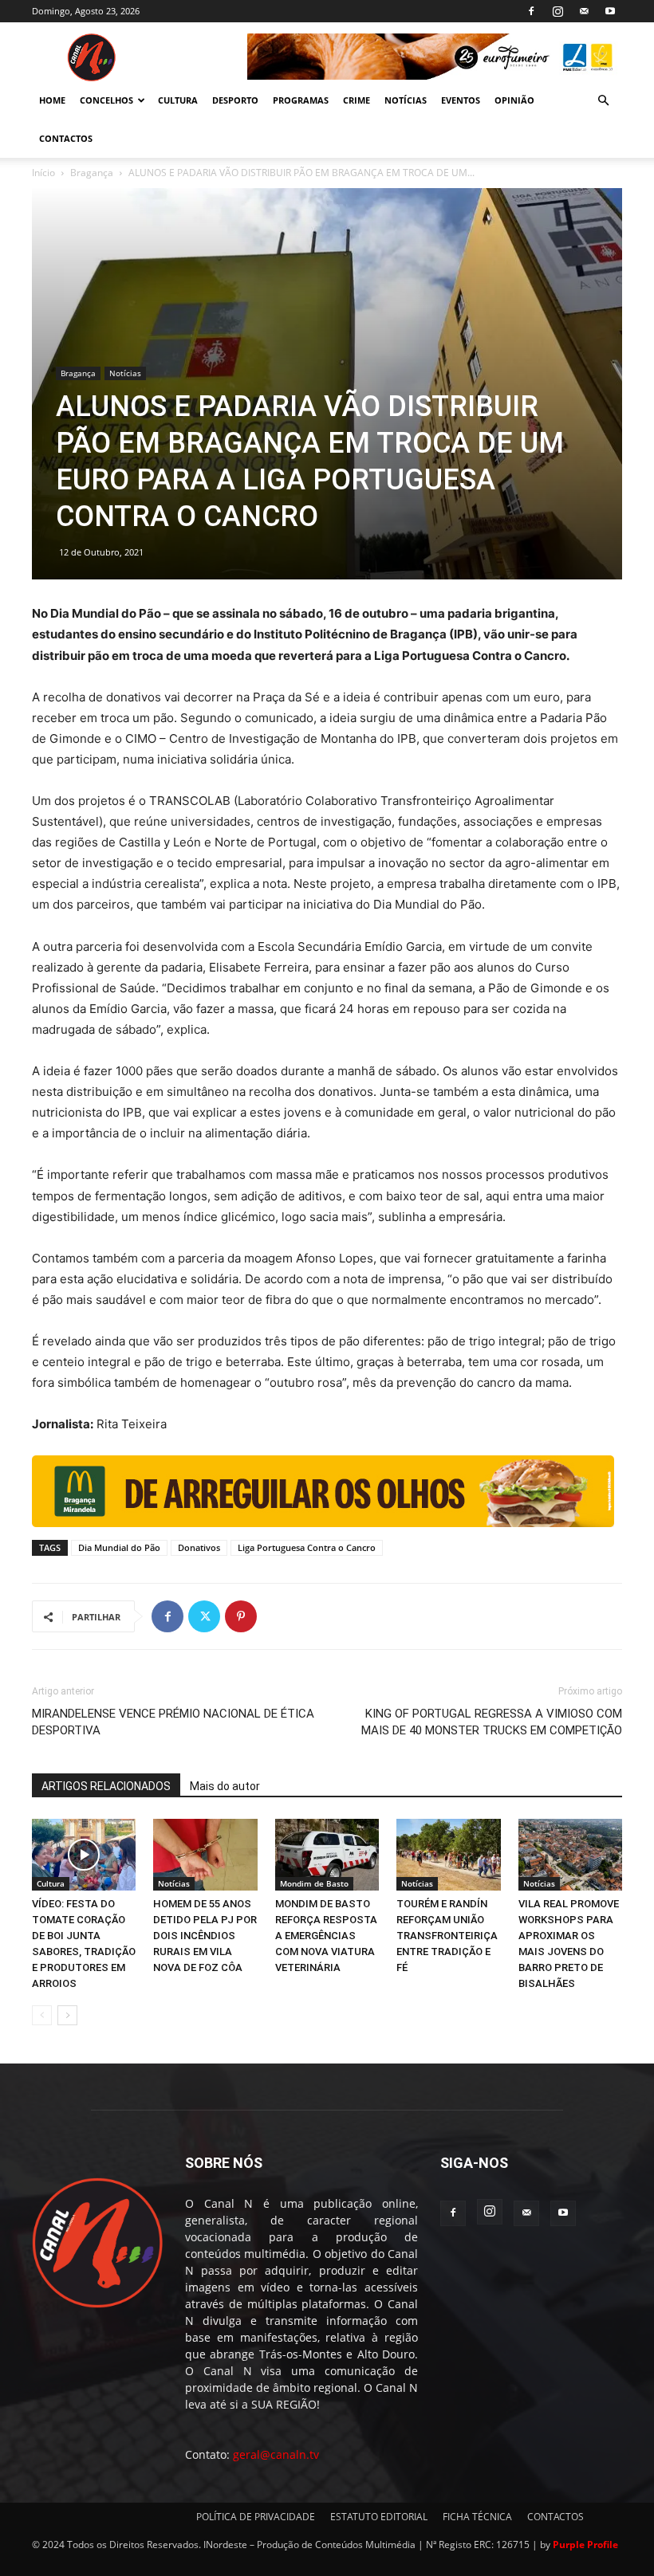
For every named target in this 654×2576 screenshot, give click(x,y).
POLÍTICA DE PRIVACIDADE (256, 2517)
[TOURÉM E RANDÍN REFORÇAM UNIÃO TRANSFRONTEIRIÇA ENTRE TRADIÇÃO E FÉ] (448, 1855)
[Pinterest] (241, 1616)
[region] (435, 57)
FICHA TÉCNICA (477, 2517)
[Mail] (584, 11)
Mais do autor (225, 1786)
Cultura (51, 1883)
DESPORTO (235, 100)
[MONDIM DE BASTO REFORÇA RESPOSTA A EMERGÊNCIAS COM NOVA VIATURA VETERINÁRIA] (327, 1855)
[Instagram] (557, 11)
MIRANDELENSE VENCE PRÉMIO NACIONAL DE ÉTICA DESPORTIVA (173, 1722)
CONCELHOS (106, 100)
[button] (603, 101)
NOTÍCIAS (406, 100)
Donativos (199, 1547)
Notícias (125, 373)
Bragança (92, 173)
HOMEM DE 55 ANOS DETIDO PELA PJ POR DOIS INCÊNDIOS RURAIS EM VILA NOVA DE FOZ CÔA (205, 1936)
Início (43, 173)
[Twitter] (204, 1616)
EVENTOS (461, 100)
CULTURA (178, 100)
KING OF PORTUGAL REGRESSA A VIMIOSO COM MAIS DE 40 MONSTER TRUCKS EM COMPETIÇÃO (492, 1722)
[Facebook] (531, 11)
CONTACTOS (66, 138)
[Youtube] (610, 11)
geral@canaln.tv (276, 2454)
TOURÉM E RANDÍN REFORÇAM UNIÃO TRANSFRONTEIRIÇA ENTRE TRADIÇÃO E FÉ (447, 1936)
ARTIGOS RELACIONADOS (106, 1786)
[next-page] (67, 2015)
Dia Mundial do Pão (119, 1547)
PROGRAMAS (301, 100)
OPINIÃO (514, 100)
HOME (52, 100)
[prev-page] (42, 2015)
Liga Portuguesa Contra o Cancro (307, 1547)
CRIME (357, 100)
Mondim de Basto (314, 1883)
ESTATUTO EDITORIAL (379, 2517)
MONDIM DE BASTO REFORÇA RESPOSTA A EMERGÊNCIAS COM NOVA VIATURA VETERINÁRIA (326, 1936)
